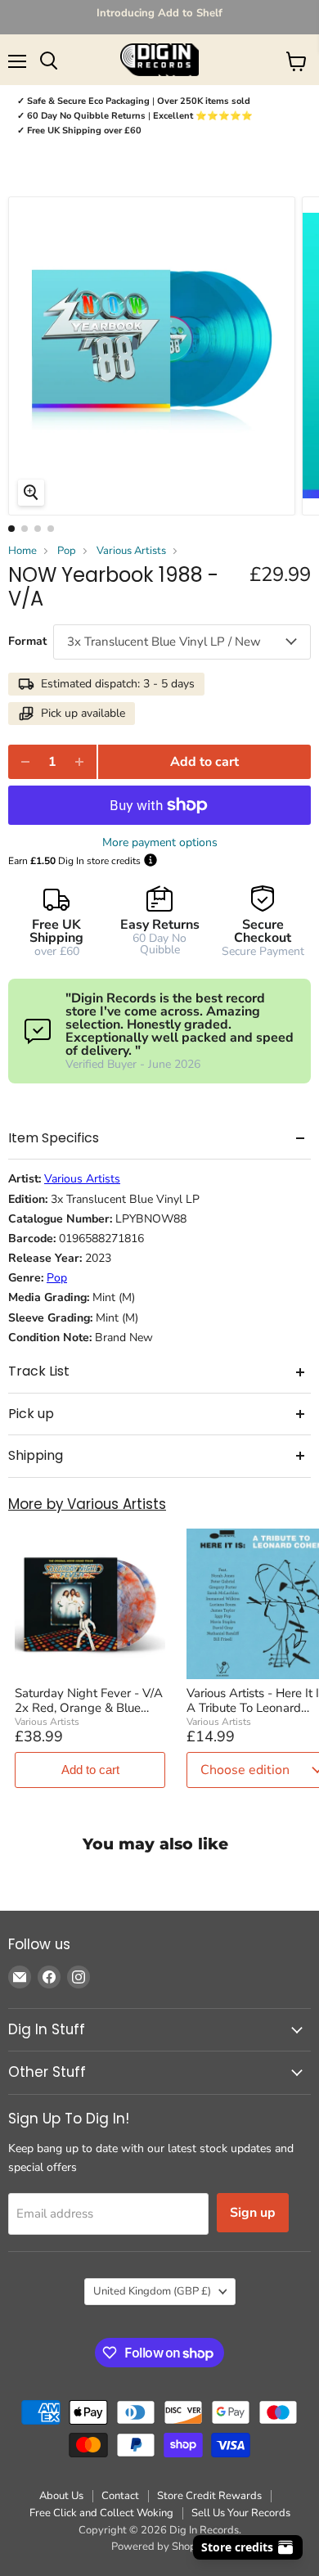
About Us (61, 2496)
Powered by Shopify (159, 2547)
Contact (120, 2496)
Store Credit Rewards (209, 2496)
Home (22, 551)
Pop (67, 551)
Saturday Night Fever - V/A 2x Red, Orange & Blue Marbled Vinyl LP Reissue (89, 1700)
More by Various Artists (87, 1504)
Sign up (253, 2213)
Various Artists (131, 551)
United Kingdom (152, 2291)
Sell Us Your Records (241, 2513)
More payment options (160, 843)
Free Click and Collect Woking (101, 2513)
